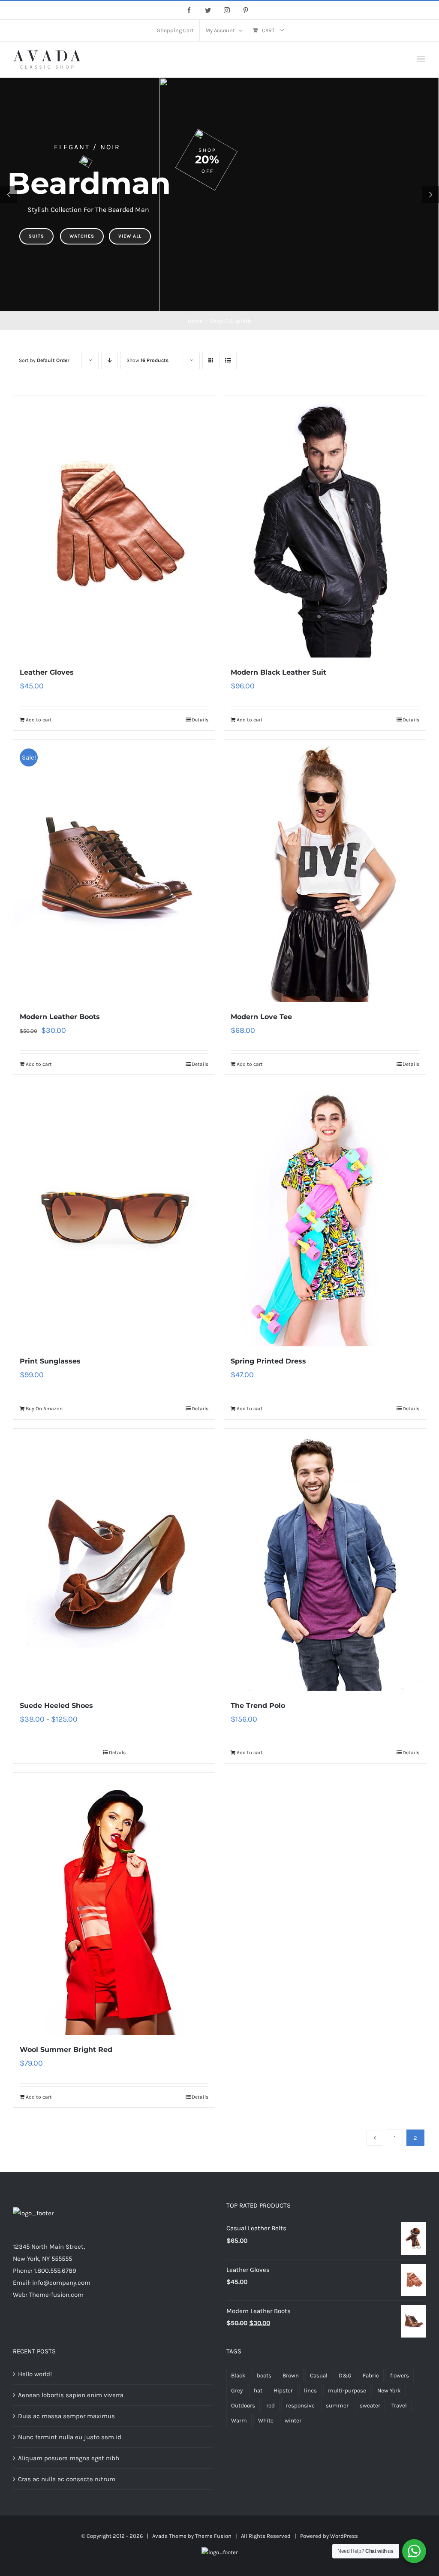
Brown (291, 2375)
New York (389, 2390)
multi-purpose (347, 2390)
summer (337, 2406)
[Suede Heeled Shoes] (114, 1560)
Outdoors (243, 2406)
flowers (400, 2375)
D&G (345, 2375)
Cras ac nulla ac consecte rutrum (67, 2479)
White (266, 2421)
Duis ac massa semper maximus (66, 2416)
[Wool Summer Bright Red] (114, 1904)
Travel (399, 2406)
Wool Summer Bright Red (66, 2050)
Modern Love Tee (261, 1017)
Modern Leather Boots (60, 1017)
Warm (239, 2421)
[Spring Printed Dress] (325, 1215)
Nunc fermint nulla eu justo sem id (70, 2437)
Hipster (283, 2390)
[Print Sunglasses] (114, 1215)
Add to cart (39, 720)
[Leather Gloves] (114, 526)
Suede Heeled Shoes (56, 1706)
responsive (300, 2406)
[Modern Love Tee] (325, 871)
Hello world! (35, 2374)
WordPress (344, 2536)
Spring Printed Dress (268, 1361)
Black (238, 2375)
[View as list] (228, 360)
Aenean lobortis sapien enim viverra (71, 2395)
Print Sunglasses (50, 1361)
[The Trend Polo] (325, 1560)
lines (310, 2390)
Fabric (371, 2375)
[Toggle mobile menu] (422, 59)
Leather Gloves (47, 672)
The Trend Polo (258, 1706)
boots (264, 2375)
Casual (319, 2375)
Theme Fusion (213, 2536)
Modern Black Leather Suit (278, 672)
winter (293, 2421)
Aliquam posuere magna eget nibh (69, 2458)
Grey (237, 2390)
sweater (370, 2406)
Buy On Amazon (44, 1409)
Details (200, 720)
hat (258, 2390)
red (271, 2406)
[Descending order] (110, 360)
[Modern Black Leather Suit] (325, 526)
